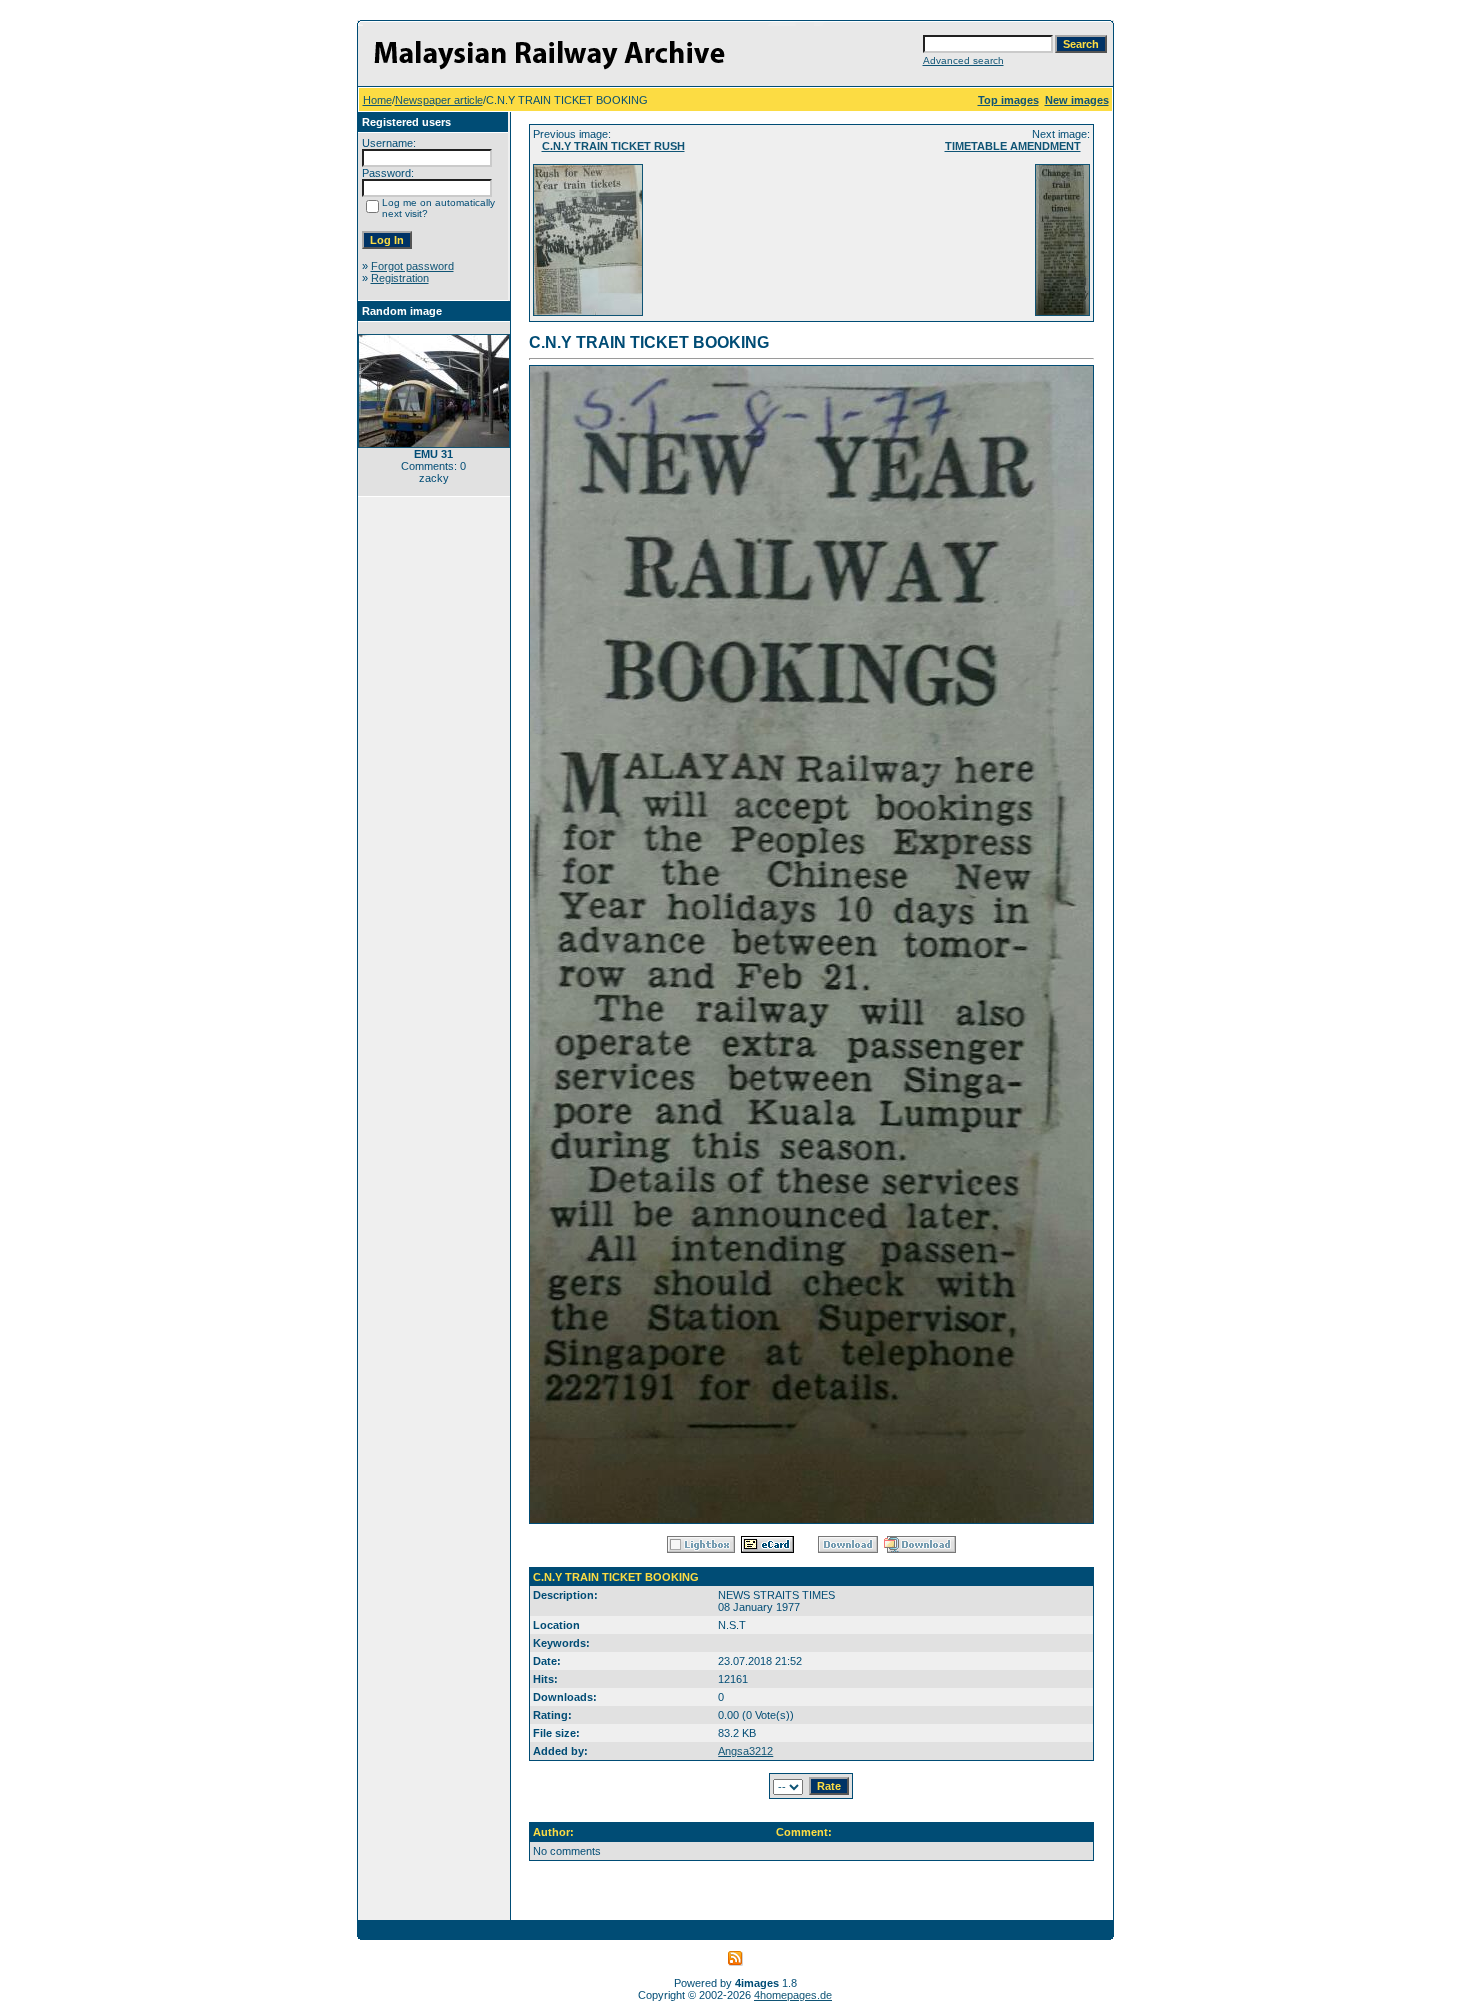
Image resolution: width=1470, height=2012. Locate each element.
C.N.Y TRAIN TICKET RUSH (613, 146)
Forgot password (412, 266)
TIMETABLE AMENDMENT (1013, 146)
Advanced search (963, 60)
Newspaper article (439, 100)
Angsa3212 (745, 1751)
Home (377, 100)
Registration (400, 278)
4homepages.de (793, 1995)
